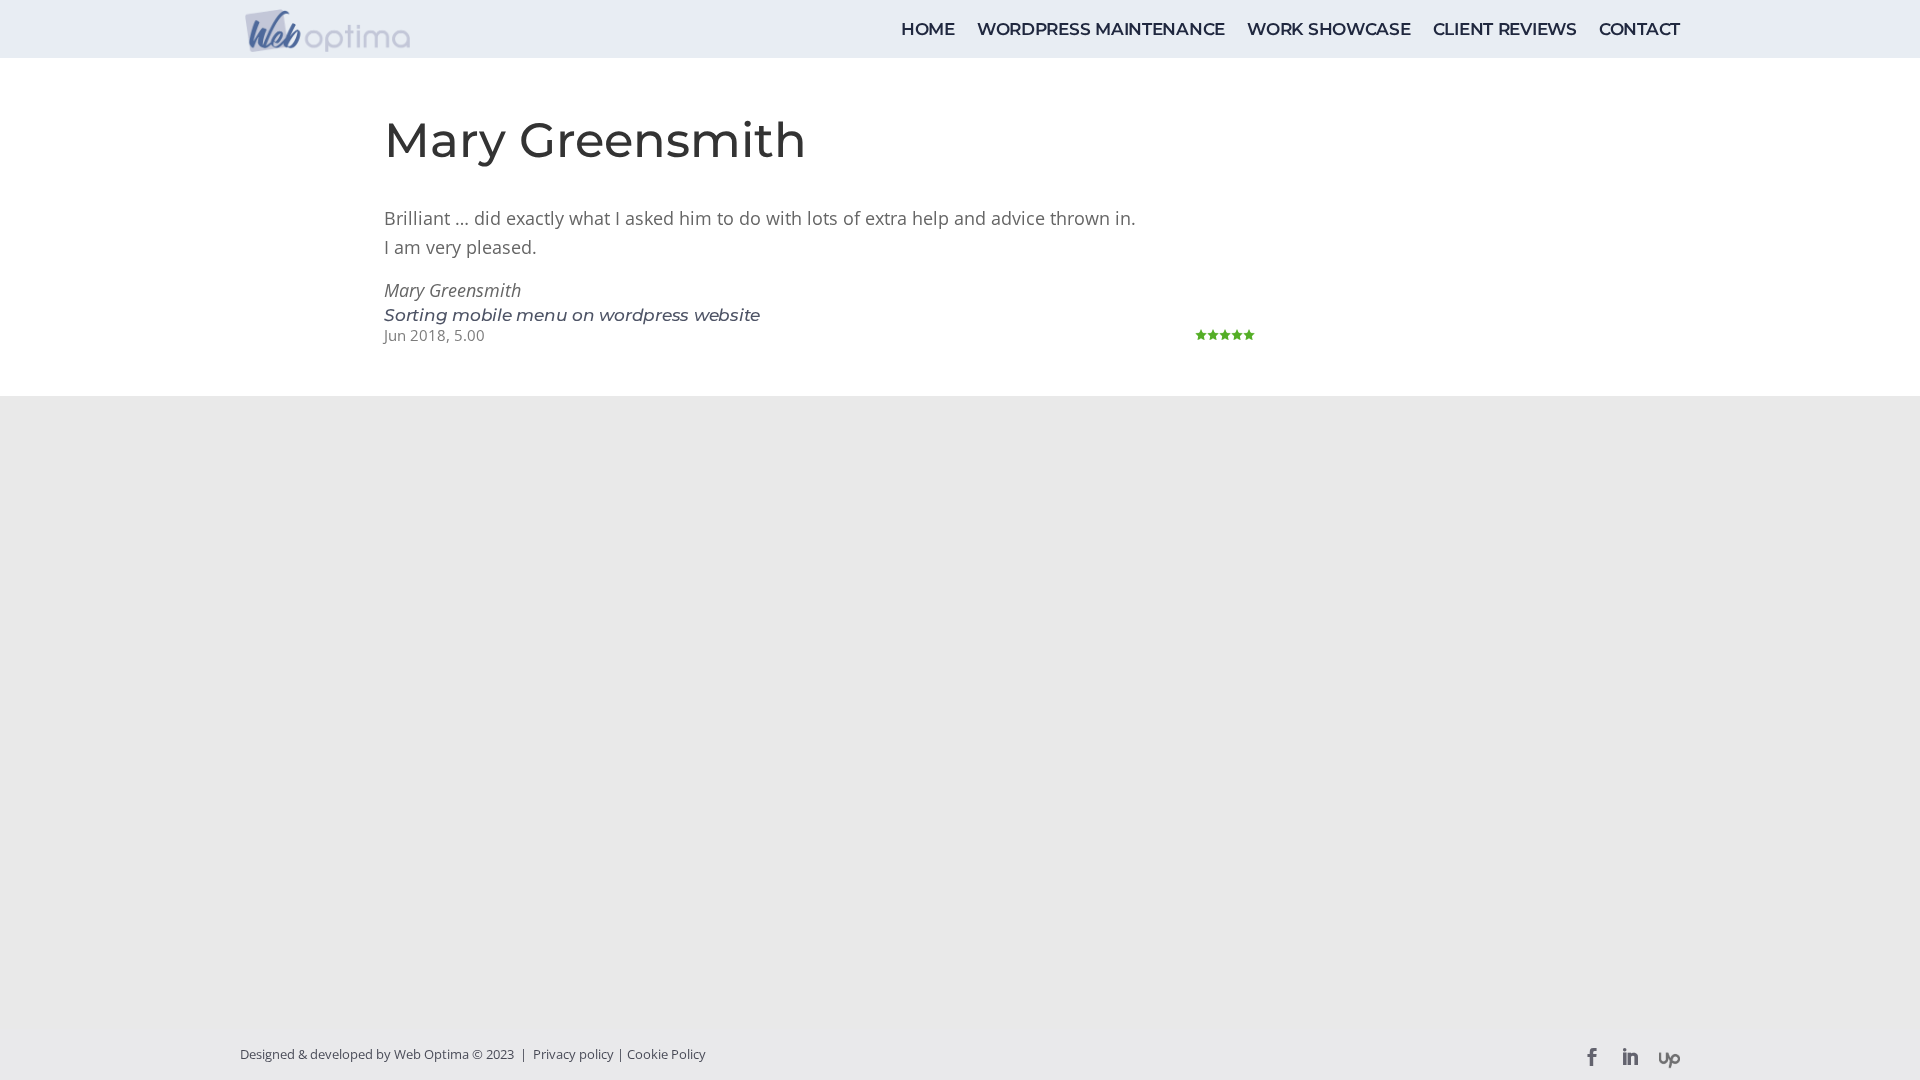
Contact (1639, 30)
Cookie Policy (666, 1054)
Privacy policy (573, 1054)
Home (928, 30)
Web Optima (431, 1054)
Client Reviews (1505, 30)
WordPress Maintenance (1101, 30)
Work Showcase (1329, 30)
